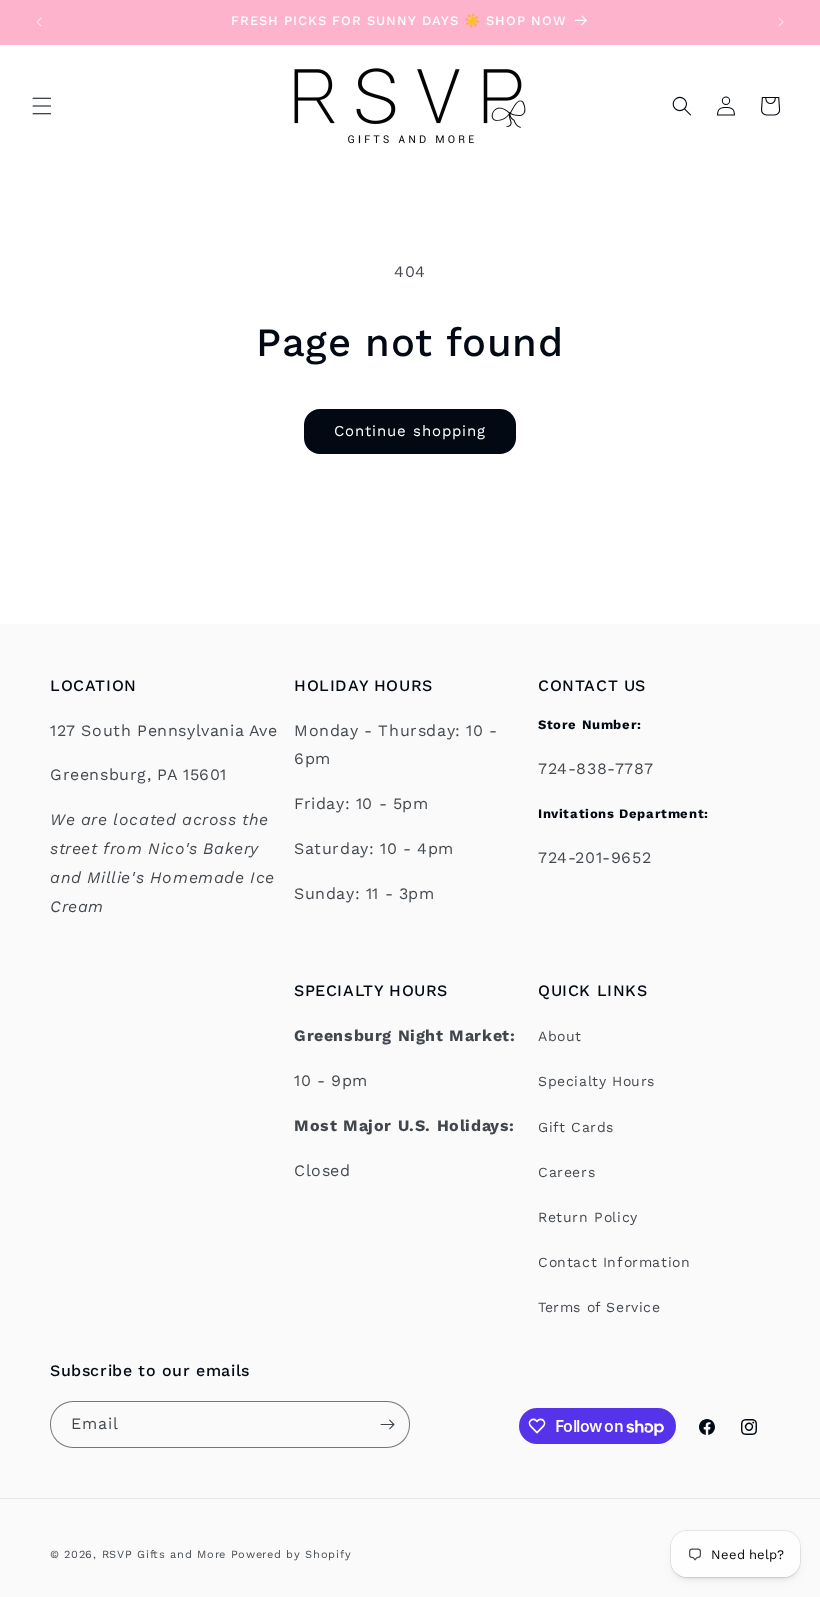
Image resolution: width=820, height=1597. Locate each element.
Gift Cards (576, 1127)
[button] (42, 106)
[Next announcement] (781, 22)
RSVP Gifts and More (164, 1554)
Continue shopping (410, 431)
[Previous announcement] (39, 22)
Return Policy (588, 1217)
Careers (566, 1172)
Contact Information (614, 1262)
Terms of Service (599, 1307)
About (560, 1036)
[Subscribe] (387, 1424)
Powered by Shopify (291, 1554)
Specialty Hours (596, 1081)
